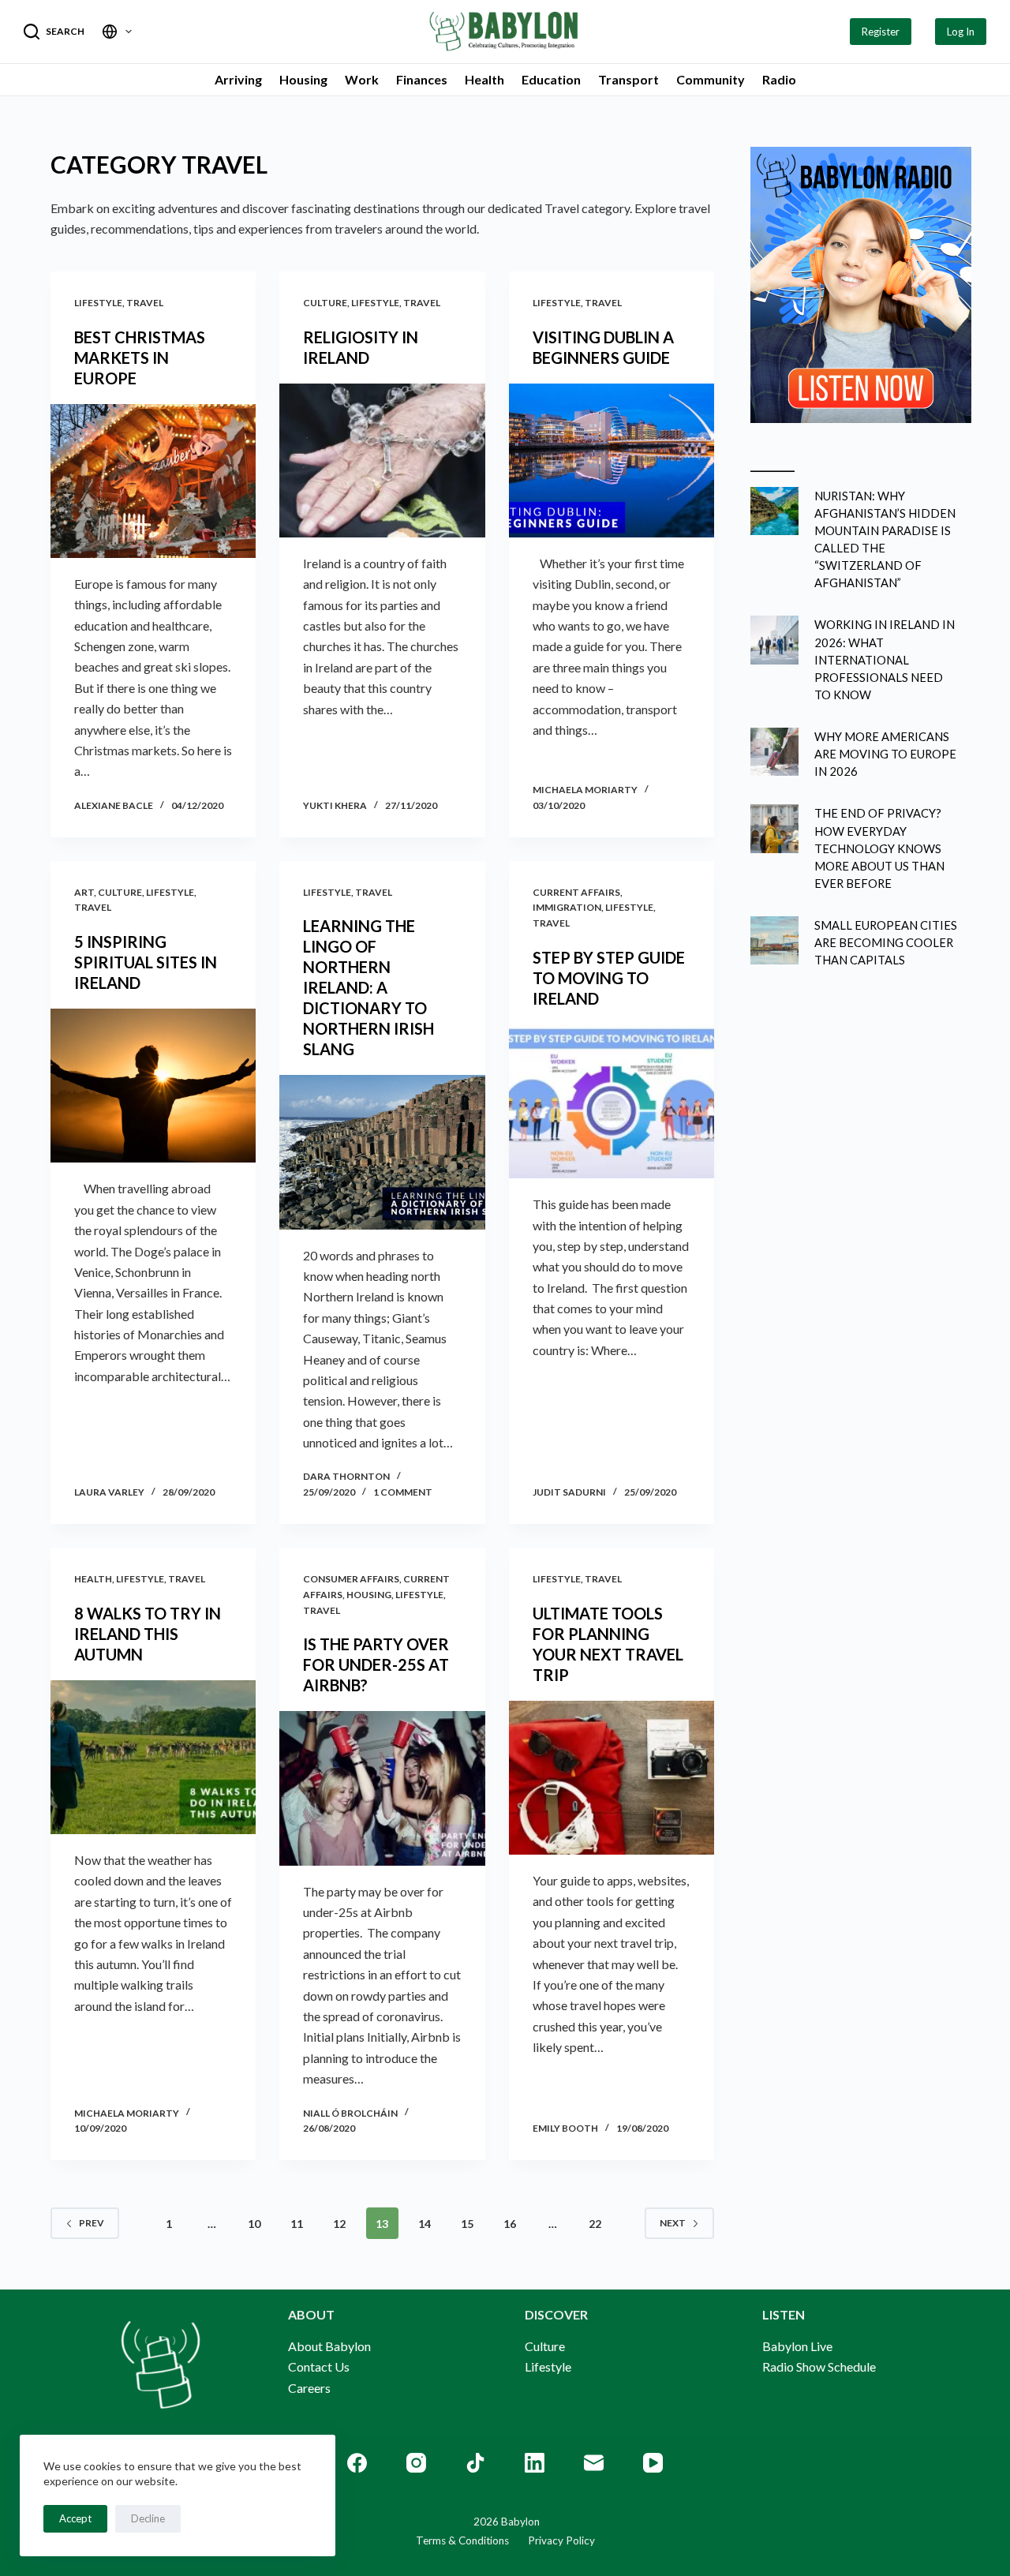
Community (711, 79)
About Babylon (329, 2346)
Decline (148, 2518)
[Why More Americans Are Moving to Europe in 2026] (774, 752)
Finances (422, 79)
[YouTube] (653, 2463)
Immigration (567, 907)
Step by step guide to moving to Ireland (609, 978)
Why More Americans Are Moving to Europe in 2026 (885, 754)
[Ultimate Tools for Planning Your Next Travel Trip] (612, 1778)
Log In (961, 32)
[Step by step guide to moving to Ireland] (612, 1101)
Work (362, 79)
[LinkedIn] (535, 2463)
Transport (628, 79)
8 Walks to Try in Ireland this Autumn (148, 1634)
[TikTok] (475, 2463)
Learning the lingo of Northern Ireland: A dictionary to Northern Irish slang (368, 987)
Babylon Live (797, 2346)
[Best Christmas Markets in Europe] (153, 481)
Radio (779, 79)
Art (84, 892)
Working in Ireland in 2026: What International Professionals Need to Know (885, 659)
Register (881, 32)
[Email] (594, 2463)
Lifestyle (98, 303)
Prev (92, 2223)
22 (595, 2224)
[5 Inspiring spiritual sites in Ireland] (153, 1086)
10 (254, 2224)
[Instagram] (416, 2463)
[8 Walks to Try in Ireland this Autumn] (153, 1757)
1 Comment (403, 1492)
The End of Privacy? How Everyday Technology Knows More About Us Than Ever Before (879, 848)
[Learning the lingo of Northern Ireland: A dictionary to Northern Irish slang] (382, 1152)
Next (673, 2223)
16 (510, 2224)
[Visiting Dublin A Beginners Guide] (612, 461)
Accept (75, 2518)
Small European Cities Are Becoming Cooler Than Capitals (886, 942)
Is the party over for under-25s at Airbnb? (376, 1664)
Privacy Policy (552, 2540)
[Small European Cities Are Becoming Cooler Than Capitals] (774, 940)
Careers (309, 2388)
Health (484, 79)
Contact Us (319, 2366)
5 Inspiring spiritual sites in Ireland (146, 962)
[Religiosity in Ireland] (382, 461)
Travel (145, 303)
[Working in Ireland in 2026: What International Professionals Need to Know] (774, 640)
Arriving (238, 79)
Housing (303, 79)
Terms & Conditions (462, 2540)
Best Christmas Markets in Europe (140, 358)
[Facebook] (357, 2463)
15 (467, 2224)
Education (551, 79)
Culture (325, 303)
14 (425, 2224)
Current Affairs (576, 892)
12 (339, 2224)
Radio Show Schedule (819, 2366)
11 (297, 2224)
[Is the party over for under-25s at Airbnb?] (382, 1788)
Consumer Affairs (351, 1579)
